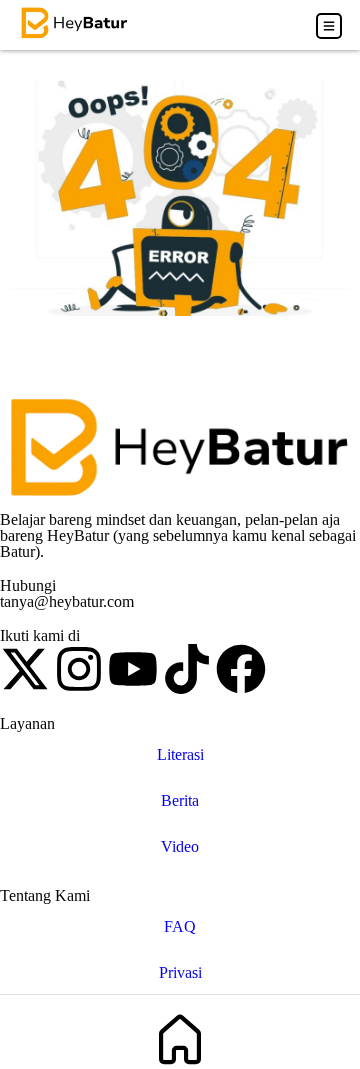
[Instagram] (79, 669)
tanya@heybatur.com (67, 601)
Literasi (180, 754)
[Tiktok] (187, 669)
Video (180, 846)
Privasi (180, 972)
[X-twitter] (25, 669)
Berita (180, 800)
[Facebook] (241, 669)
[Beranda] (180, 1040)
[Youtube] (133, 669)
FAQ (180, 926)
